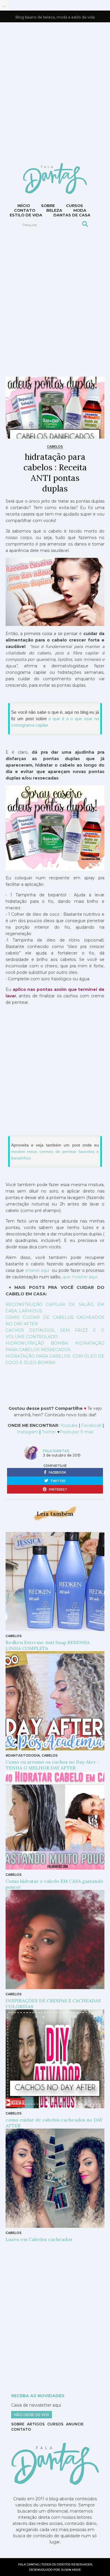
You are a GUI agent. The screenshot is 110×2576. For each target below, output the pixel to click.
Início (24, 206)
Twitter (49, 1432)
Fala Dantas (56, 1451)
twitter (58, 1481)
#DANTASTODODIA (23, 1755)
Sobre (48, 206)
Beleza (54, 210)
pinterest (58, 1490)
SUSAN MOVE (71, 2570)
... (4, 5)
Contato (21, 2429)
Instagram (28, 1432)
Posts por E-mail (76, 1432)
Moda (80, 210)
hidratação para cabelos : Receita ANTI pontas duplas (55, 473)
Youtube (70, 1425)
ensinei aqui (37, 1270)
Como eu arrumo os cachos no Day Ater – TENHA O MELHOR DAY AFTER (53, 1765)
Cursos (75, 206)
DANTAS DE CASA (72, 215)
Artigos (36, 2424)
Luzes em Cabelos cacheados (39, 2239)
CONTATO (25, 210)
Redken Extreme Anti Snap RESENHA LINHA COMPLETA (48, 1645)
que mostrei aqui (80, 1277)
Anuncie (75, 2424)
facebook (57, 1473)
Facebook (91, 1425)
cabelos (55, 447)
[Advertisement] (55, 92)
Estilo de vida (26, 215)
